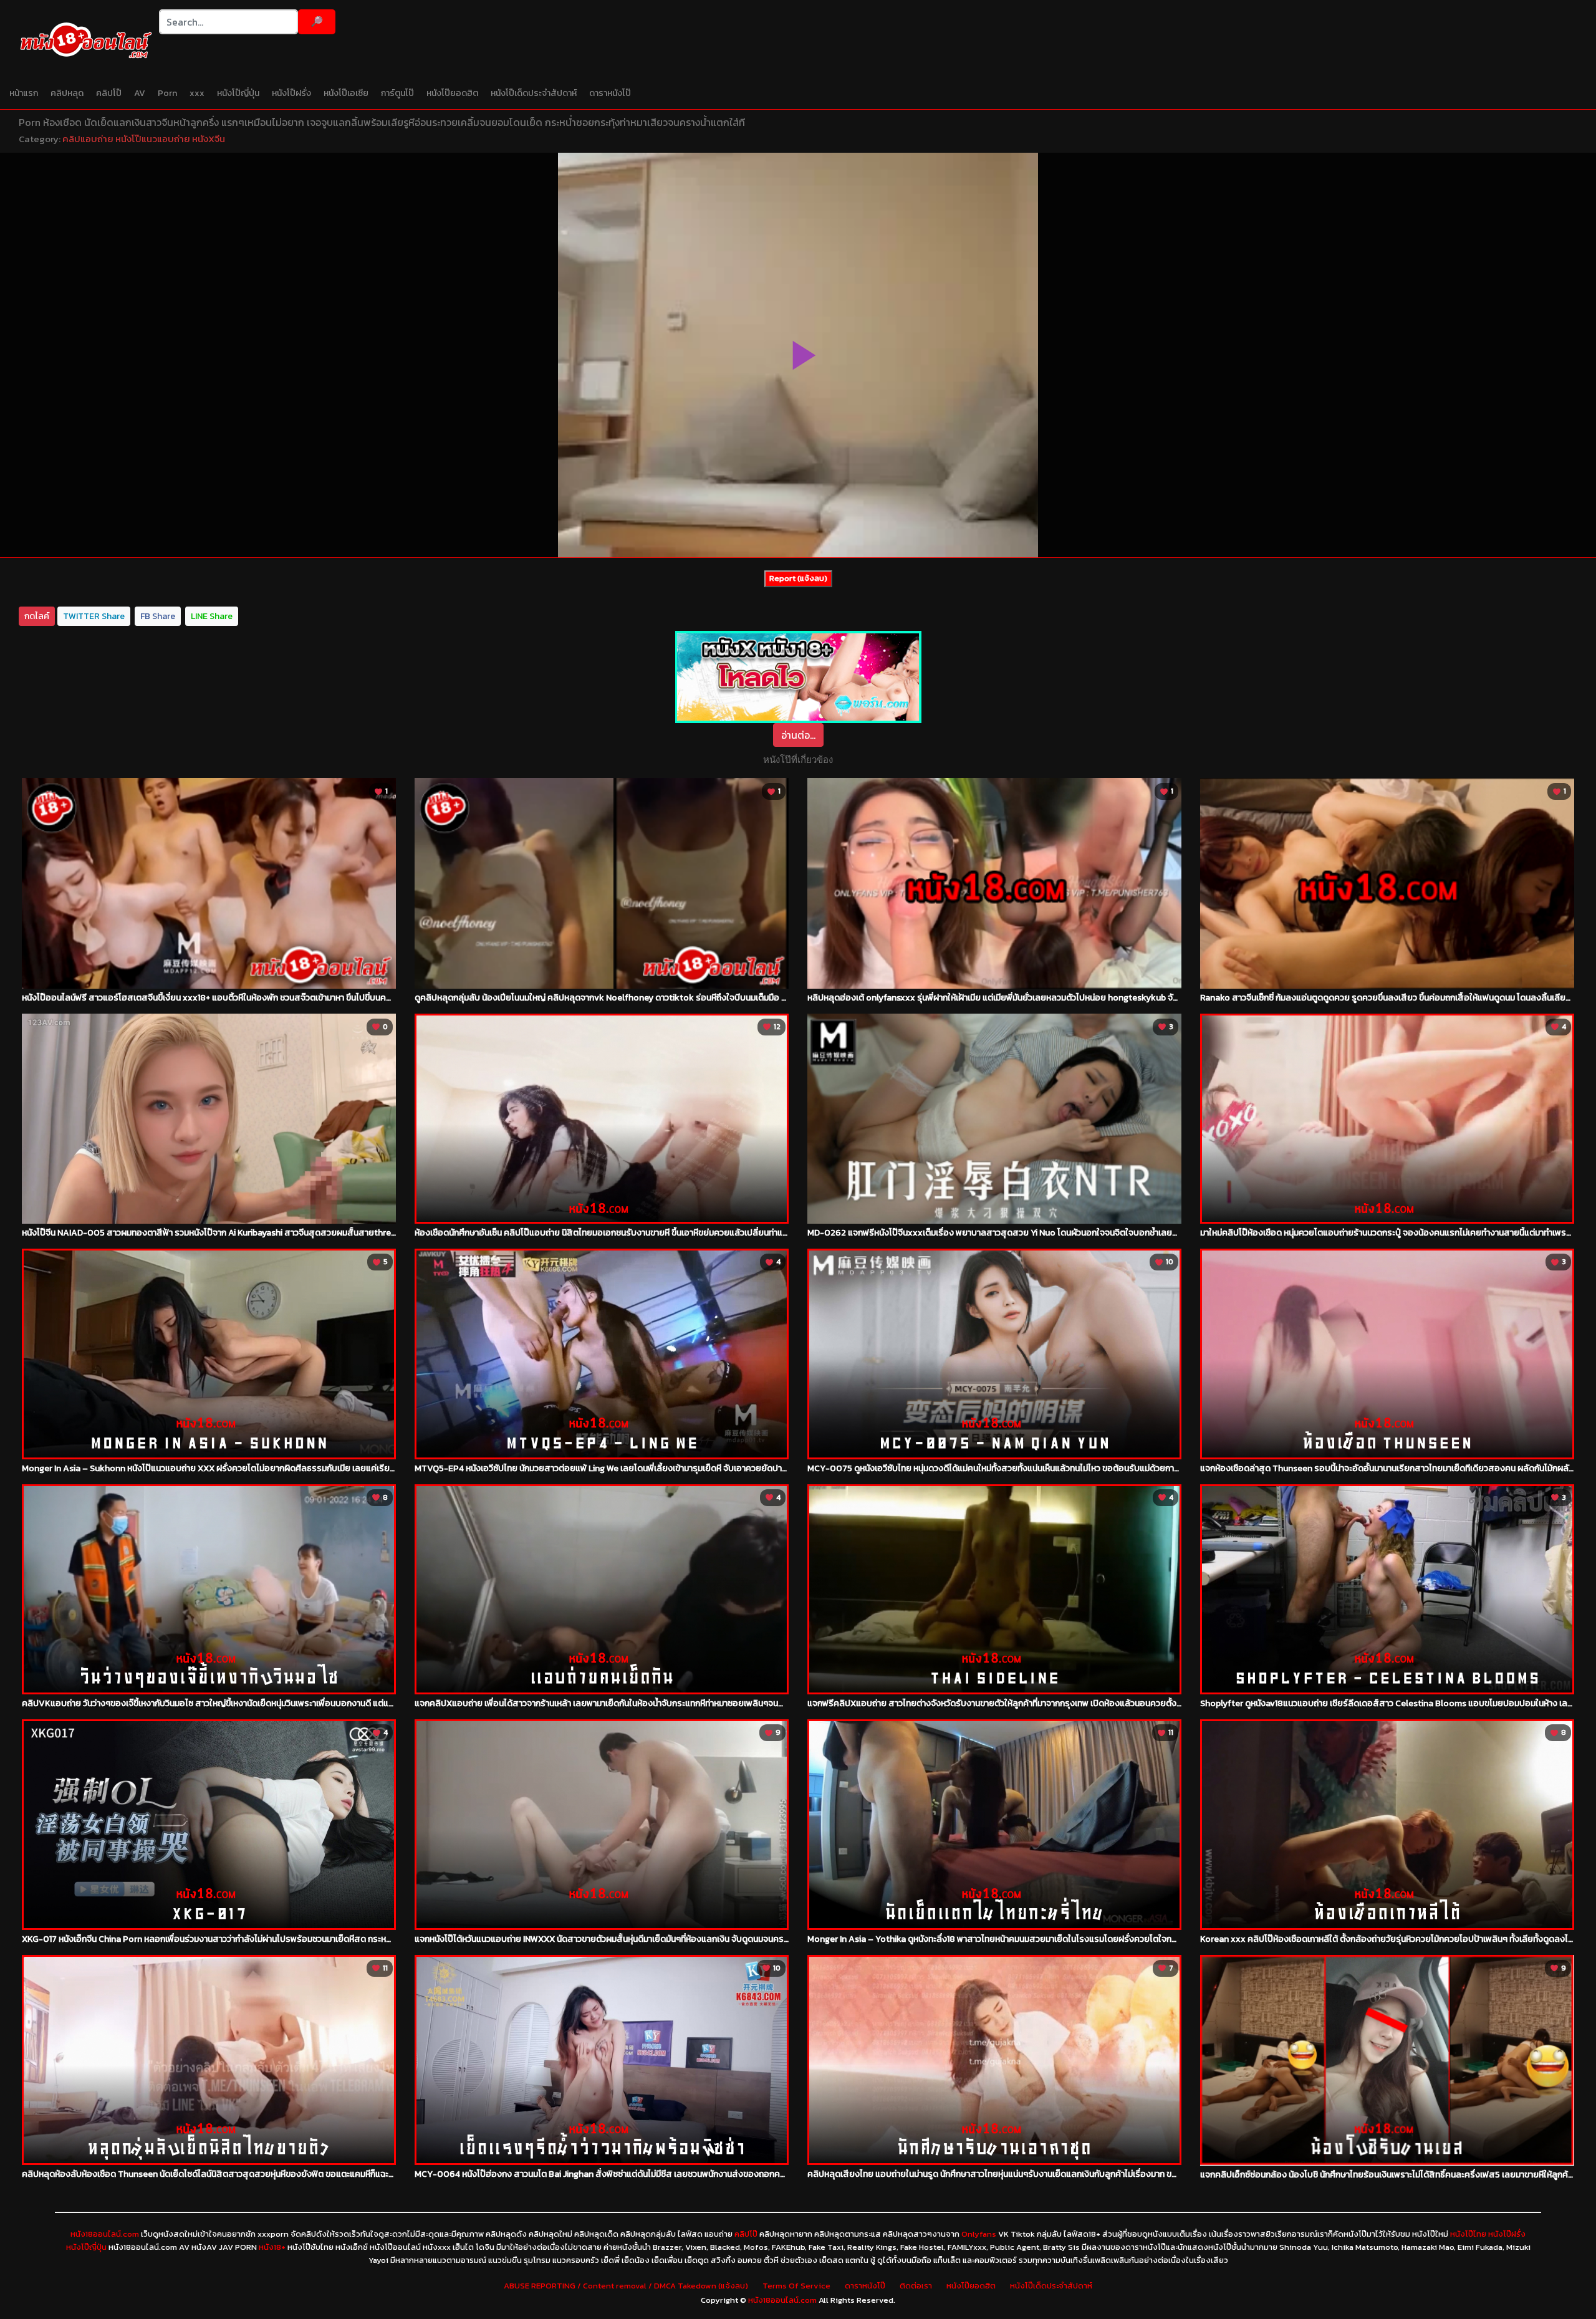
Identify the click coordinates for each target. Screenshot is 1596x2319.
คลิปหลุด (67, 93)
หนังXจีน (209, 139)
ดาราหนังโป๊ (610, 93)
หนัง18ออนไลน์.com (105, 2234)
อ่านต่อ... (798, 735)
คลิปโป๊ (109, 93)
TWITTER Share (94, 616)
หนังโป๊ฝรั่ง (291, 93)
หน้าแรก (24, 93)
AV (140, 93)
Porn (167, 93)
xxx (197, 93)
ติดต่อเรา (916, 2286)
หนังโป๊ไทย (1468, 2234)
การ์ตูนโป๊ (397, 93)
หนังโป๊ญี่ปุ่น (238, 93)
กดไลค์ (37, 616)
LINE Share (212, 616)
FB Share (158, 616)
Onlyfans (979, 2234)
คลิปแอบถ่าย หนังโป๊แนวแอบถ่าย (126, 139)
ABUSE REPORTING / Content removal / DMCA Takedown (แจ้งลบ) (626, 2286)
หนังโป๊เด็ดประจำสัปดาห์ (534, 93)
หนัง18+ (272, 2247)
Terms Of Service (796, 2286)
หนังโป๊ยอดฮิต (452, 93)
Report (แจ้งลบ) (798, 578)
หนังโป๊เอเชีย (346, 93)
